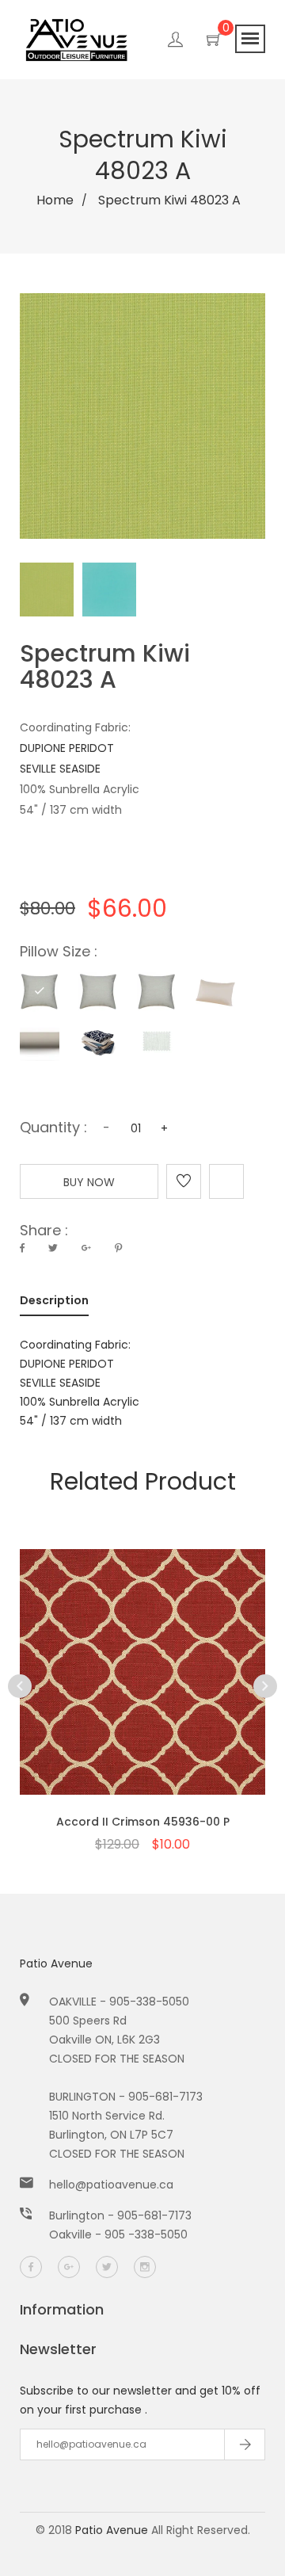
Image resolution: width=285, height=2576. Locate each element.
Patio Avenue (56, 1963)
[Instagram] (145, 2267)
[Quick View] (101, 1700)
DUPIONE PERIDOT (67, 748)
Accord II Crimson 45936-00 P (143, 1822)
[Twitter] (107, 2267)
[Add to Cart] (142, 1700)
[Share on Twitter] (53, 1248)
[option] (142, 1674)
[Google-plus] (69, 2267)
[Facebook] (31, 2267)
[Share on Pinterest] (118, 1248)
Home (55, 200)
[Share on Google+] (86, 1248)
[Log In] (175, 42)
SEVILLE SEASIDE (60, 769)
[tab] (54, 1303)
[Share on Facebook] (22, 1248)
